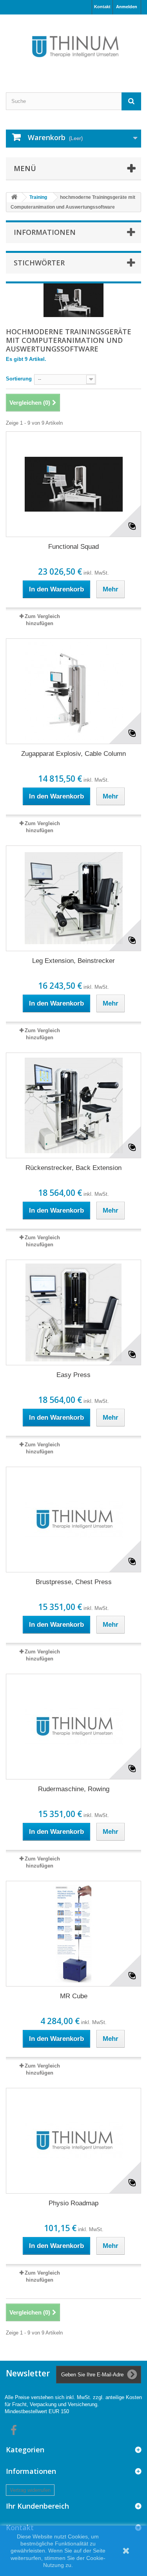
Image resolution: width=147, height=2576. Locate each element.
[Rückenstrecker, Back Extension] (73, 1105)
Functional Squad (73, 547)
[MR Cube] (73, 1934)
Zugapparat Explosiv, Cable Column (73, 754)
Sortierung (19, 379)
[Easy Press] (73, 1312)
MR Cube (74, 1996)
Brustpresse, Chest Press (74, 1582)
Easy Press (73, 1375)
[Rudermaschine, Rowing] (73, 1727)
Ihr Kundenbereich (37, 2506)
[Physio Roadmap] (73, 2141)
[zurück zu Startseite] (14, 197)
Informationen (45, 232)
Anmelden (127, 7)
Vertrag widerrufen (30, 2490)
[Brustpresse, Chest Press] (73, 1520)
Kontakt (102, 7)
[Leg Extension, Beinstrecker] (73, 898)
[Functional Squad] (73, 484)
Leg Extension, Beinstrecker (73, 961)
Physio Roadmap (73, 2203)
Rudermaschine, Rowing (74, 1789)
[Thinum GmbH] (73, 47)
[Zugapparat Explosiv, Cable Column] (73, 691)
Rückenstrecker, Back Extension (73, 1168)
